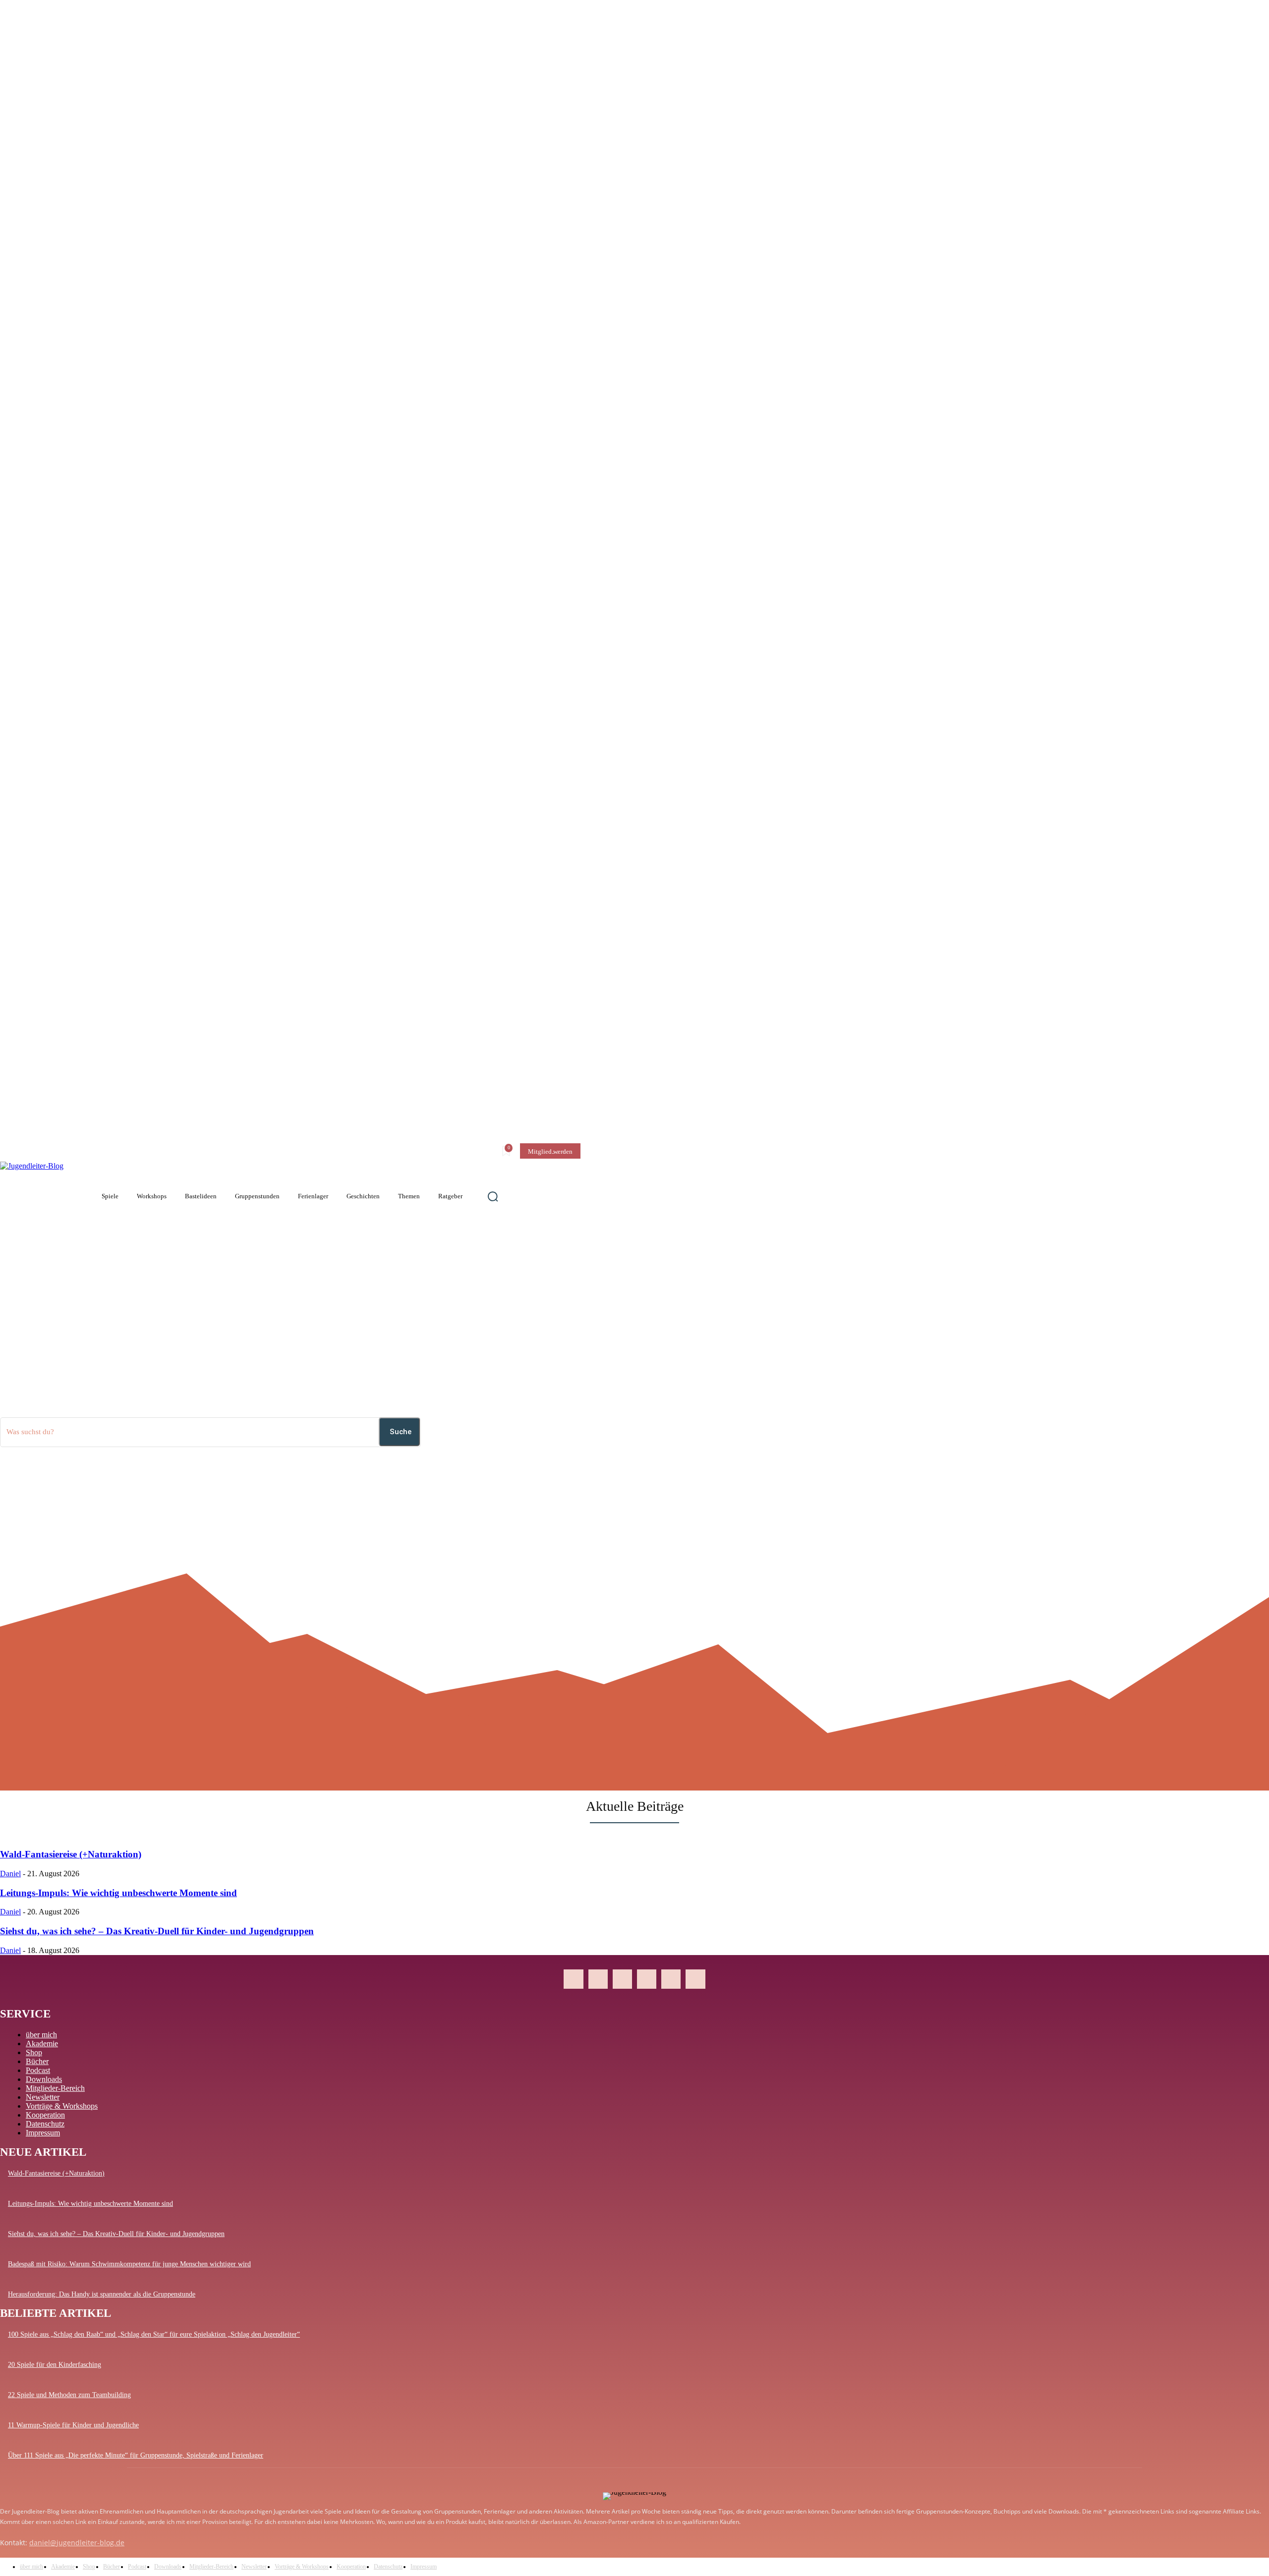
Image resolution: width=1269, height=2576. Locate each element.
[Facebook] (573, 1979)
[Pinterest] (622, 1979)
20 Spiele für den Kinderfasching (55, 2365)
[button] (493, 1196)
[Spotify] (671, 1979)
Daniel (10, 1874)
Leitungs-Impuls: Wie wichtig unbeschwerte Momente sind (118, 1893)
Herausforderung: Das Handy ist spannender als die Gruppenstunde (102, 2294)
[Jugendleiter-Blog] (37, 1196)
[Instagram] (598, 1979)
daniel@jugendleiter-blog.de (77, 2543)
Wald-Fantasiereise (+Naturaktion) (71, 1854)
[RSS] (647, 1979)
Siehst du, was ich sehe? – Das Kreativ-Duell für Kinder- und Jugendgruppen (157, 1931)
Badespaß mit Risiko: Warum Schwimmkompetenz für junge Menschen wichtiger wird (129, 2264)
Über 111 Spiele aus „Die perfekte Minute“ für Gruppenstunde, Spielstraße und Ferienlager (136, 2455)
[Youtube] (695, 1979)
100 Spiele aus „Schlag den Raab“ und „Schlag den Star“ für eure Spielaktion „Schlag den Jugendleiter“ (154, 2334)
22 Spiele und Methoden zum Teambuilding (69, 2395)
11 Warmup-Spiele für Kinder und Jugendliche (73, 2425)
